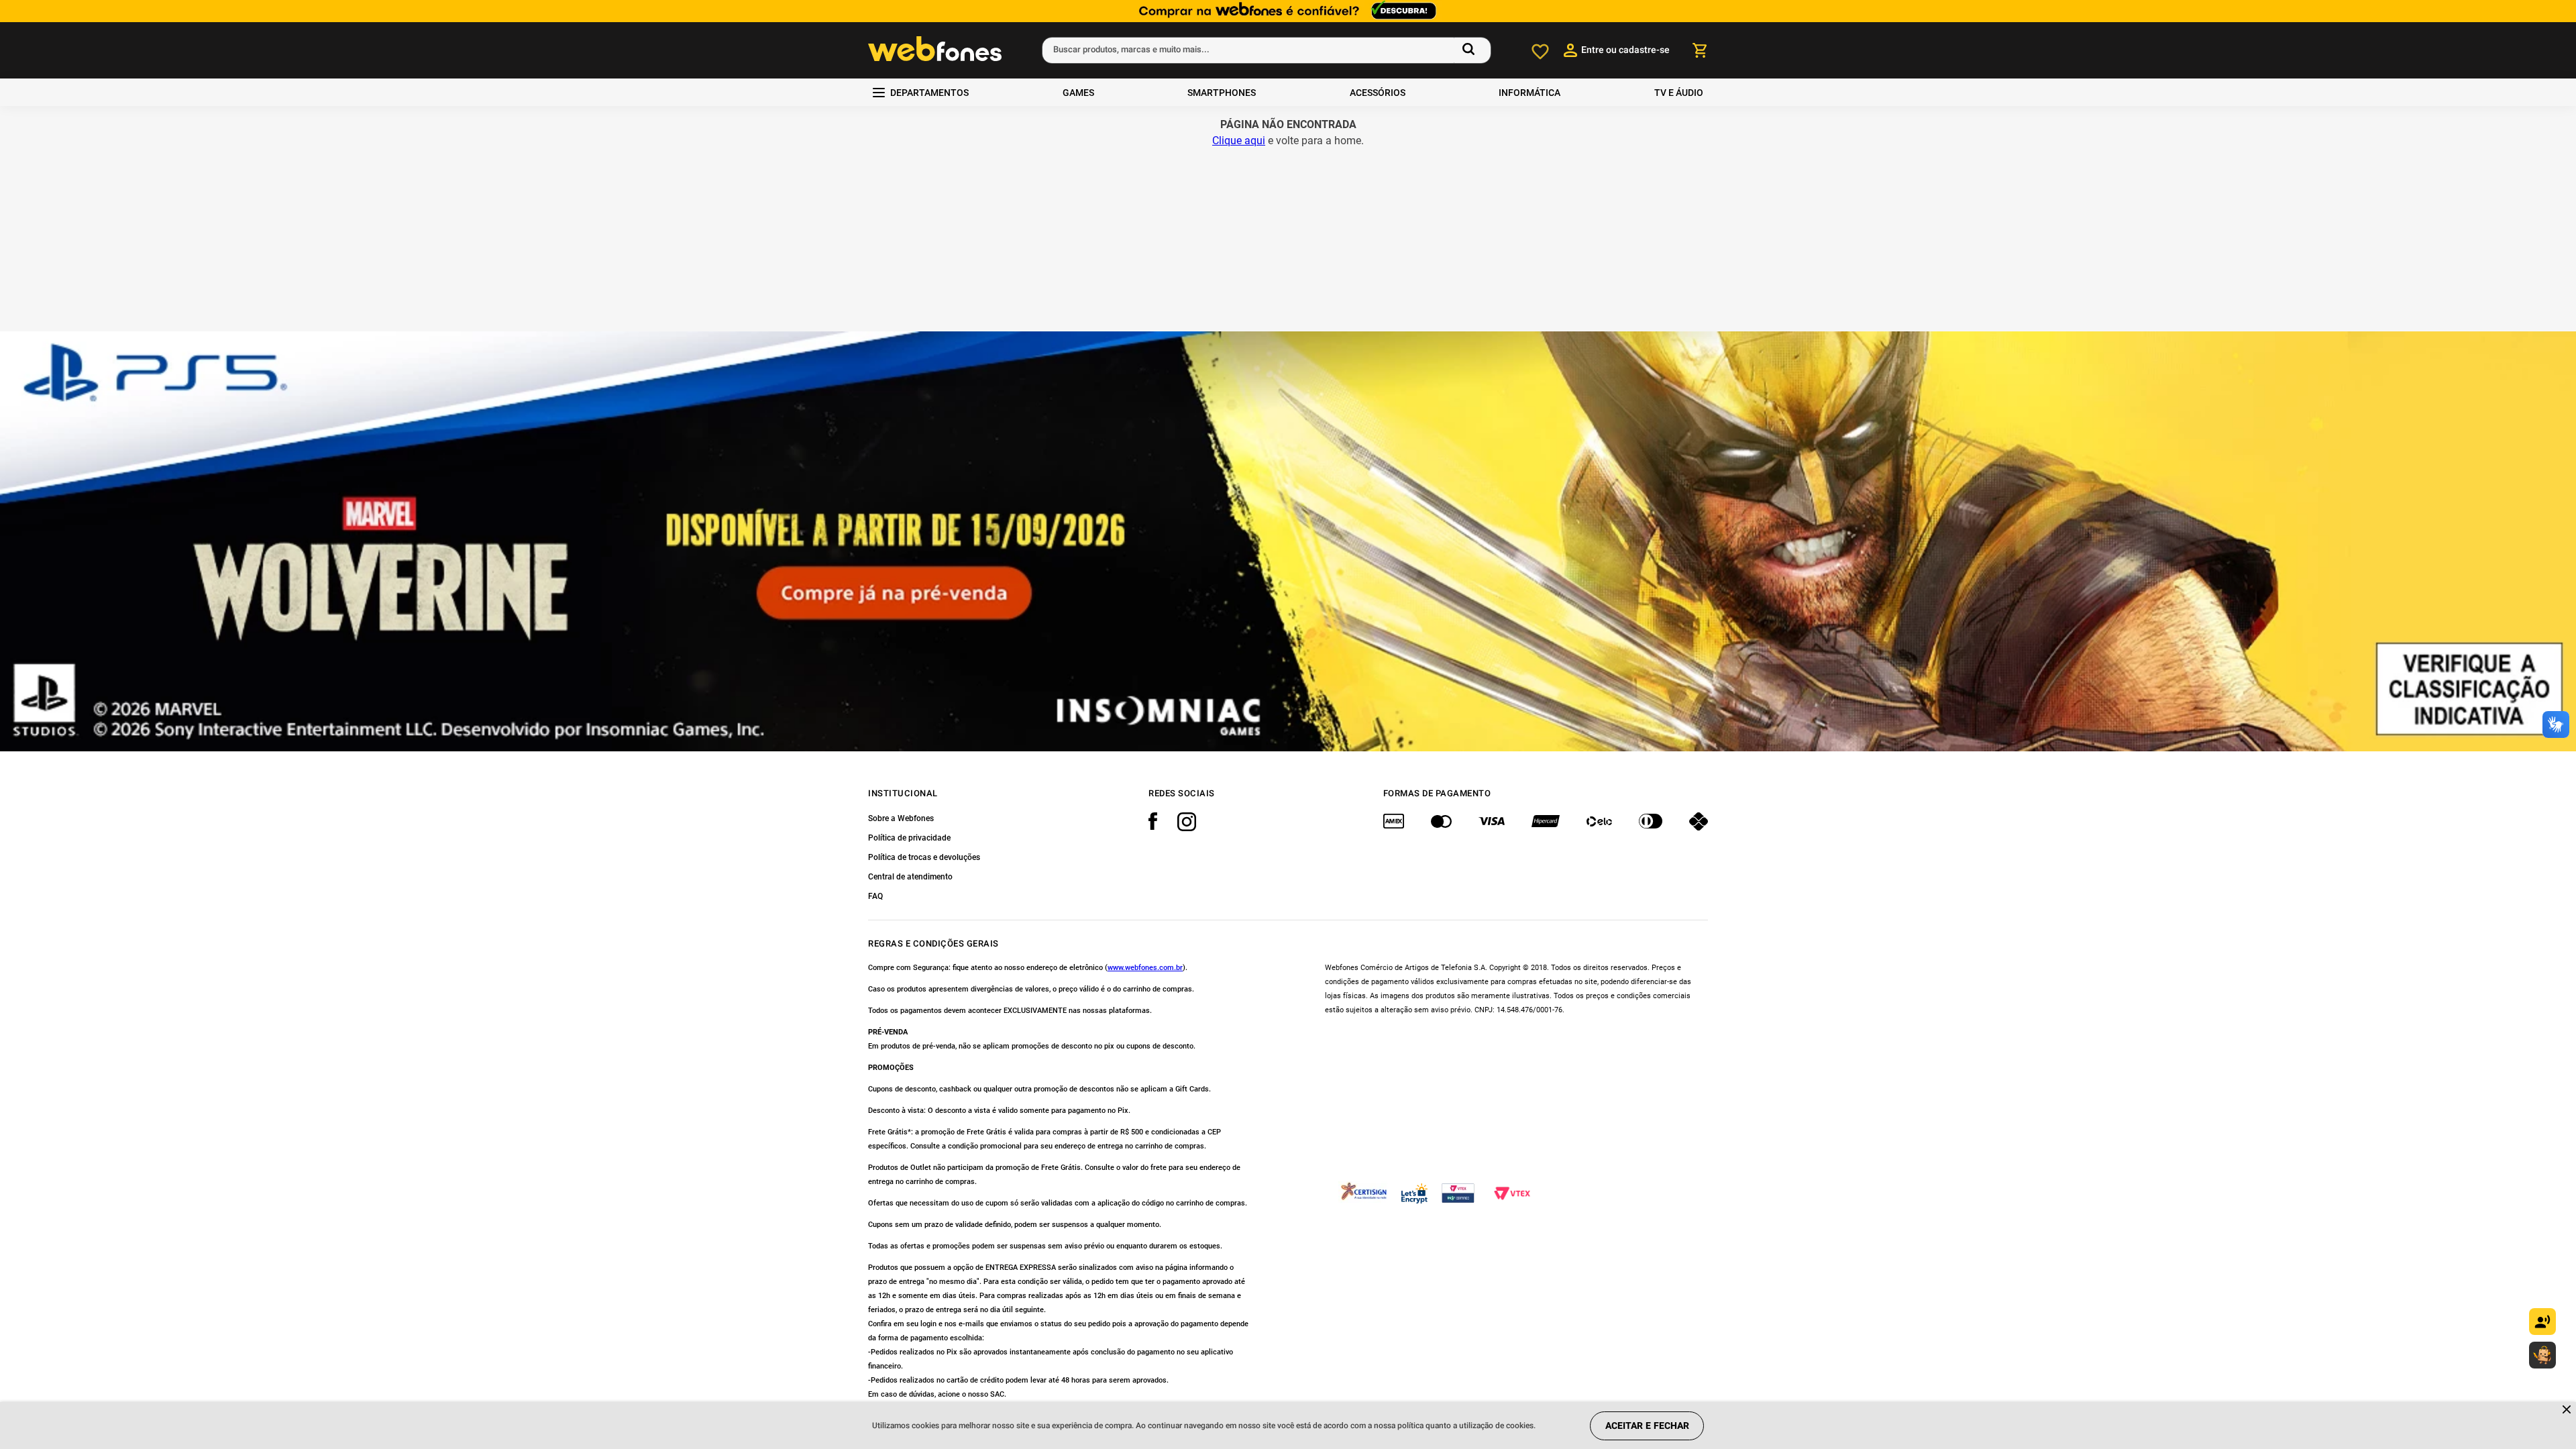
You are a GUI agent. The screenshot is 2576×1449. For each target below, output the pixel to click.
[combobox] (1267, 50)
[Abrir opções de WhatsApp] (2542, 1355)
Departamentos (929, 93)
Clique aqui (1239, 141)
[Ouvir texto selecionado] (2542, 1322)
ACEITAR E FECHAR (1647, 1426)
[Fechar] (2568, 1410)
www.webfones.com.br (1145, 968)
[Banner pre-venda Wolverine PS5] (1288, 541)
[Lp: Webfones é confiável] (1288, 11)
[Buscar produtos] (1471, 50)
